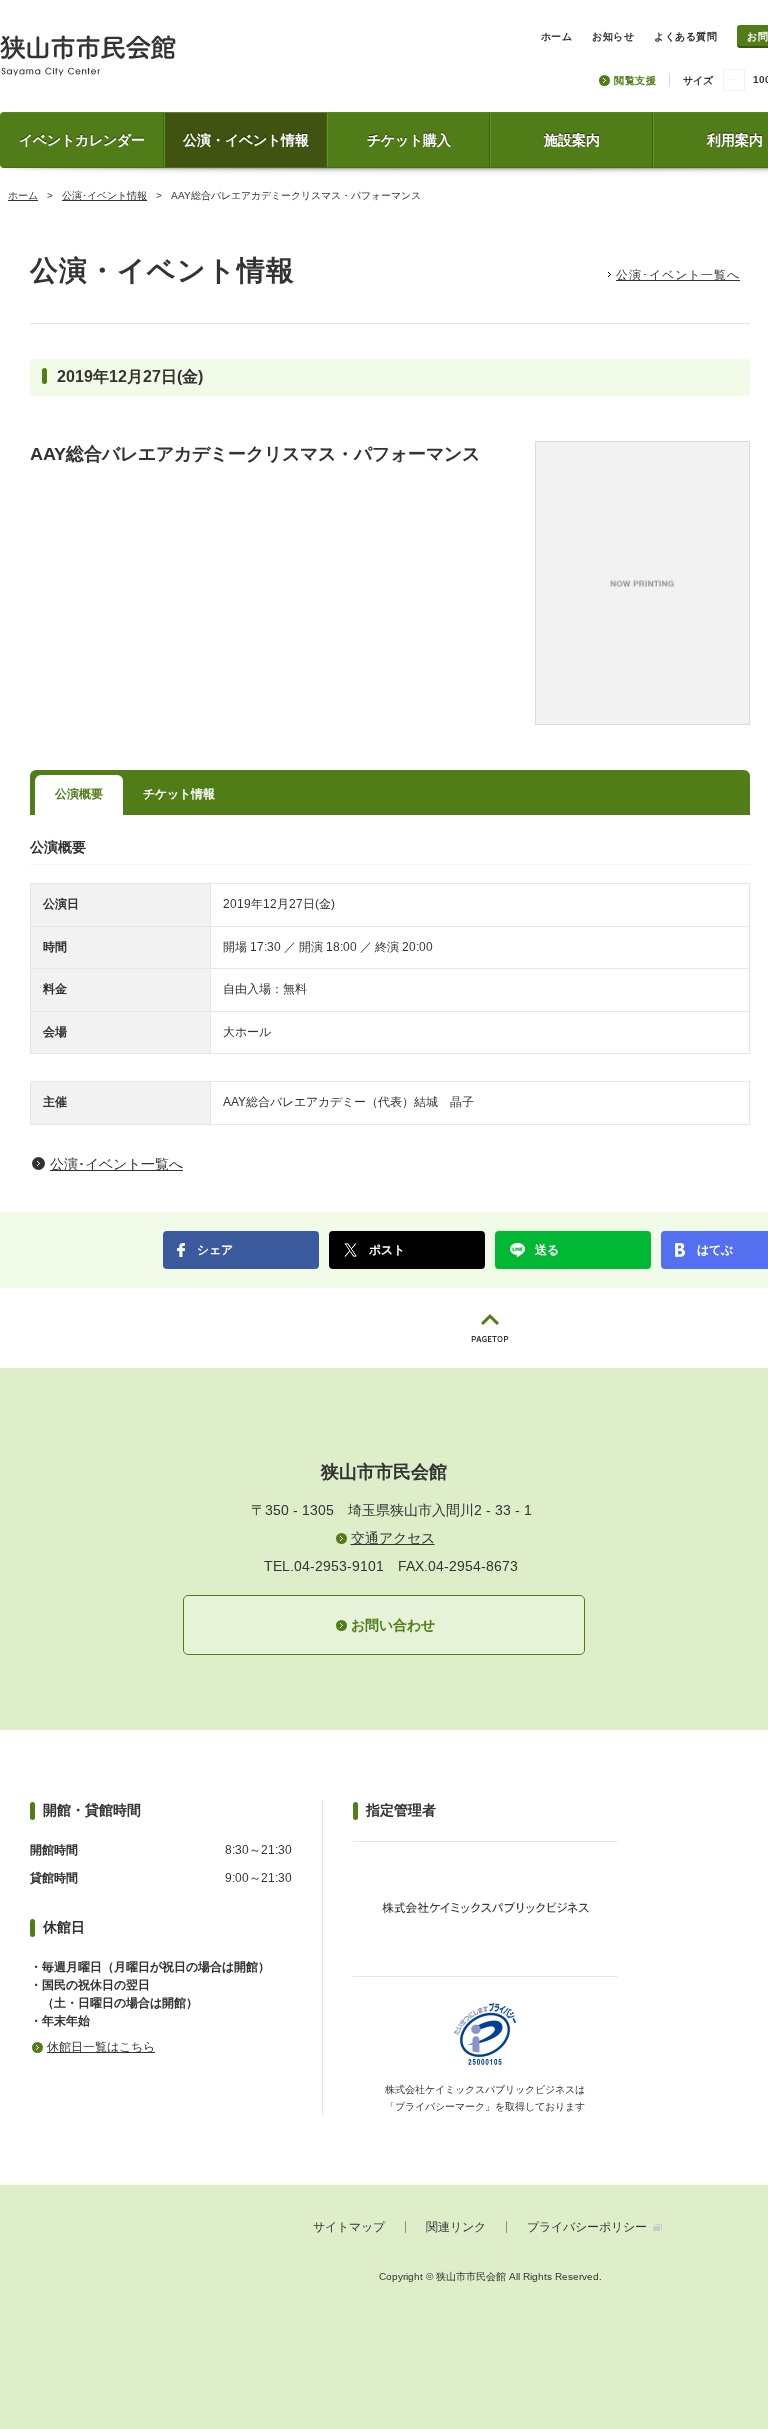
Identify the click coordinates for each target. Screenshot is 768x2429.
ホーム (23, 195)
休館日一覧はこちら (101, 2047)
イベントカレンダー (82, 140)
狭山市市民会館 (176, 62)
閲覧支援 (635, 80)
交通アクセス (393, 1538)
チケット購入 (409, 140)
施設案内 (572, 140)
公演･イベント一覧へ (678, 275)
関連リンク (456, 2227)
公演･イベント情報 (104, 195)
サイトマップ (349, 2227)
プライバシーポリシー (587, 2227)
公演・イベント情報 (246, 140)
